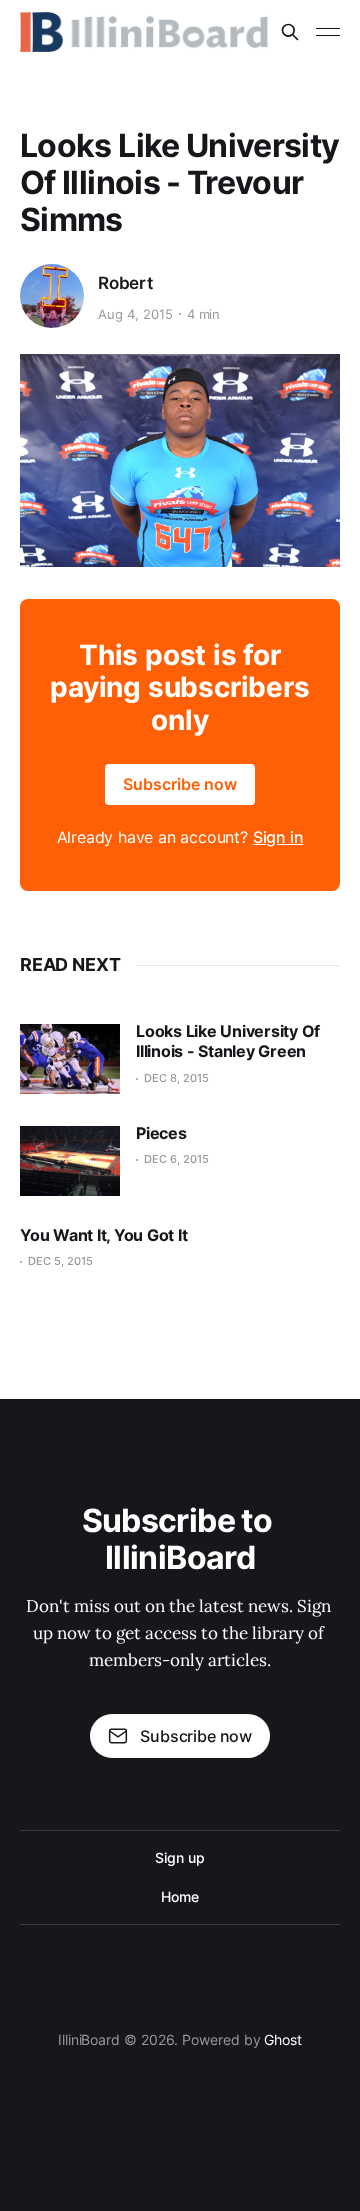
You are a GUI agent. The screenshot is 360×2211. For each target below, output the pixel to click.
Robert (125, 283)
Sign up (179, 1857)
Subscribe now (180, 784)
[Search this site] (290, 32)
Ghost (283, 2039)
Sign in (278, 837)
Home (180, 1896)
